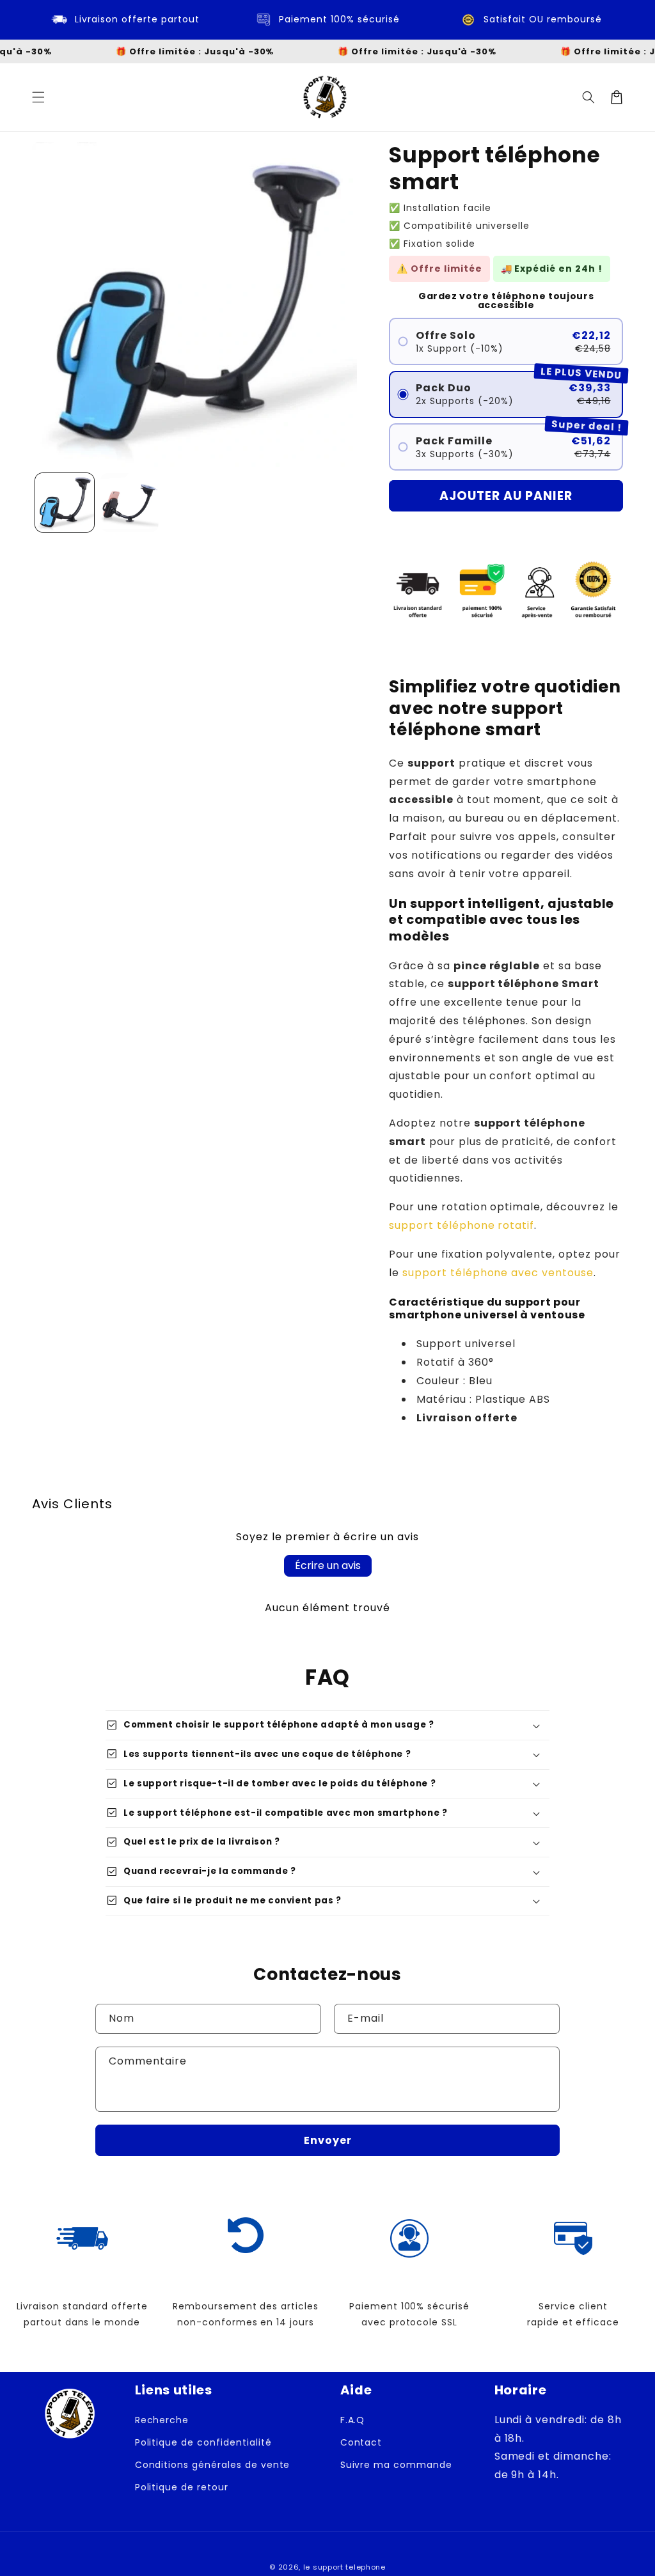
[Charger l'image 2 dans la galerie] (130, 503)
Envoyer (328, 2140)
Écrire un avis (328, 1565)
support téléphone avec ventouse (498, 1273)
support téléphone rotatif (462, 1225)
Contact (361, 2442)
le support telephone (344, 2567)
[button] (38, 97)
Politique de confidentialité (203, 2442)
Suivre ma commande (396, 2465)
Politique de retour (182, 2487)
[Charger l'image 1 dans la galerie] (65, 503)
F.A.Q (353, 2420)
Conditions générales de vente (213, 2465)
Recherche (162, 2420)
